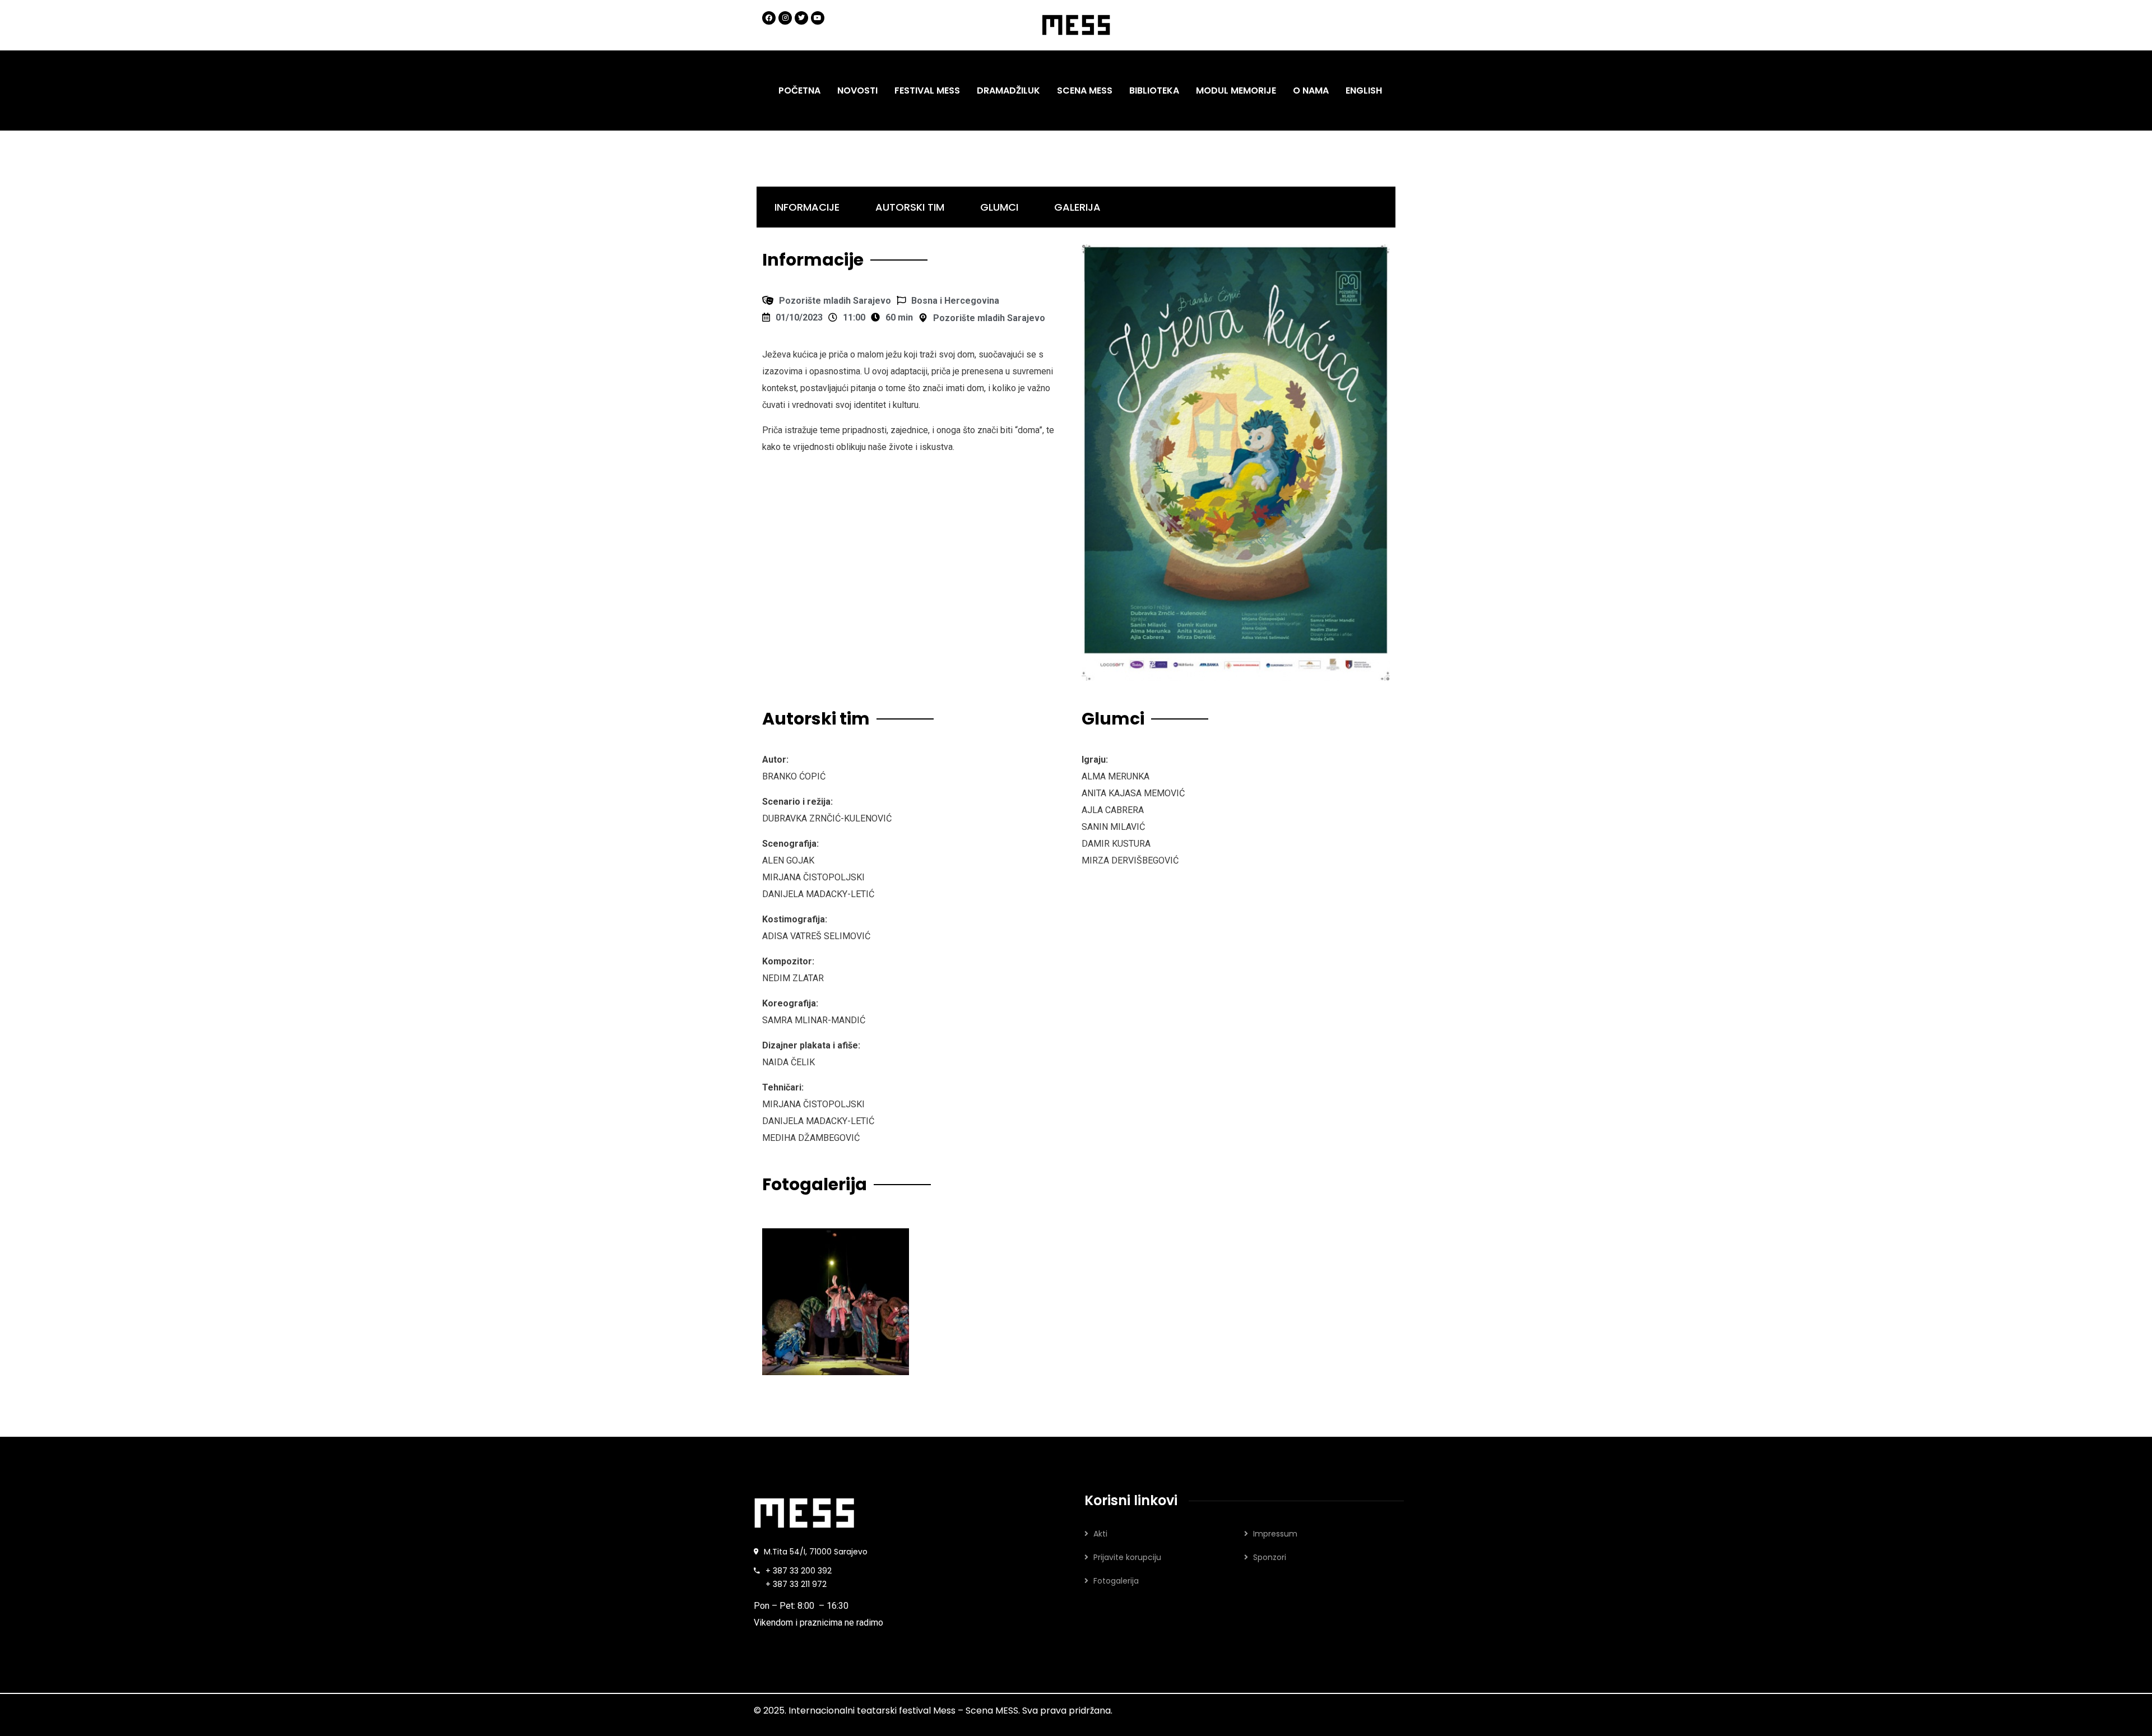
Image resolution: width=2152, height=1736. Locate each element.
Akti (1100, 1534)
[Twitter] (801, 18)
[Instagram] (785, 18)
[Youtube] (818, 18)
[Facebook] (769, 18)
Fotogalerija (1116, 1581)
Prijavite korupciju (1127, 1557)
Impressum (1275, 1534)
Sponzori (1270, 1557)
